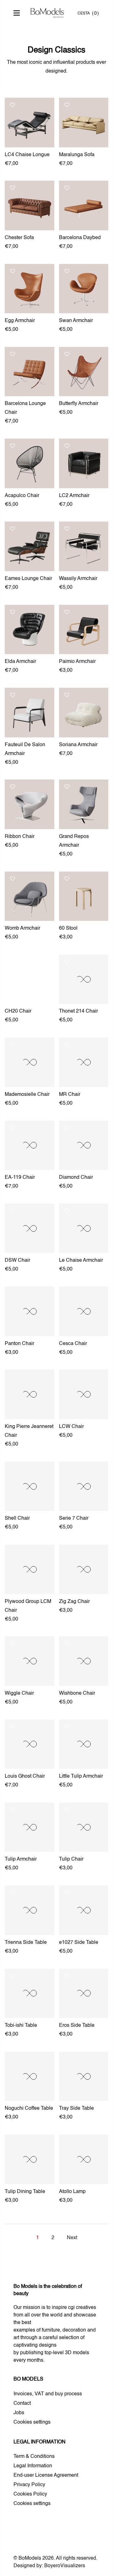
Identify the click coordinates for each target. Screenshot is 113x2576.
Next (72, 2238)
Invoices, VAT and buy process (48, 2394)
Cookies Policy (30, 2494)
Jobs (19, 2413)
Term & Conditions (34, 2457)
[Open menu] (18, 13)
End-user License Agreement (46, 2475)
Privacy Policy (29, 2485)
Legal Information (33, 2466)
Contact (22, 2404)
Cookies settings (32, 2422)
